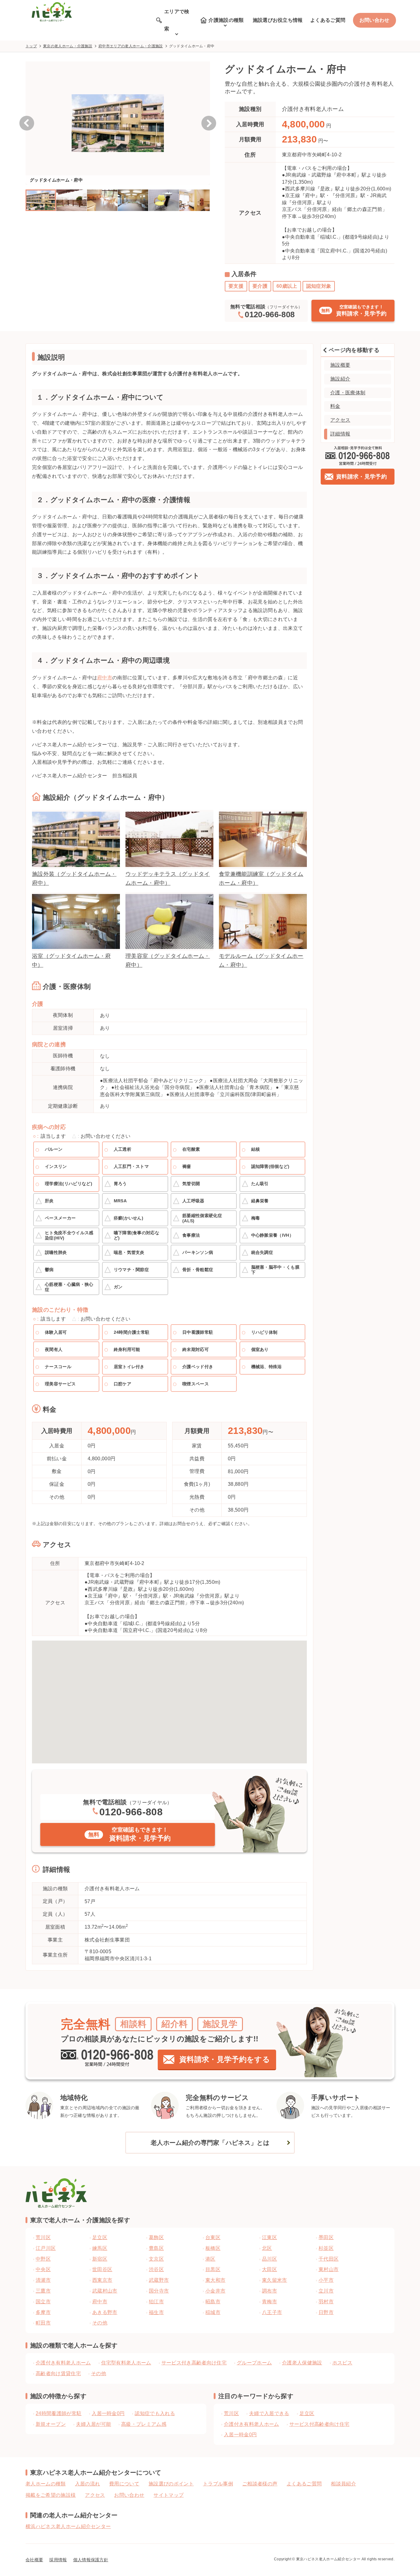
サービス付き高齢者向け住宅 (194, 2363)
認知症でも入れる (155, 2413)
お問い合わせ (374, 20)
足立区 (307, 2413)
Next (209, 123)
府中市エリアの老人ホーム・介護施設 (131, 46)
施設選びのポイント (171, 2484)
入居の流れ (88, 2484)
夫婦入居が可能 (93, 2424)
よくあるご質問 (328, 20)
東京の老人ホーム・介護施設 (68, 46)
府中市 (105, 678)
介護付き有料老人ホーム (63, 2363)
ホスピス (342, 2363)
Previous (27, 123)
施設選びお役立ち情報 (278, 20)
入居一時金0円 (108, 2413)
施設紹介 (340, 379)
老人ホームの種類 (46, 2484)
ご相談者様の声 (260, 2484)
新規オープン (51, 2424)
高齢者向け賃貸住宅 (58, 2373)
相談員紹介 (343, 2484)
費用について (124, 2484)
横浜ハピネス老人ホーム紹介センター (68, 2526)
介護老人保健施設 (302, 2363)
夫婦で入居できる (269, 2413)
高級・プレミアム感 (144, 2424)
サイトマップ (168, 2495)
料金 (335, 406)
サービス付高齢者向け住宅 (319, 2424)
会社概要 (34, 2560)
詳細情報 (340, 434)
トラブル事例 (218, 2484)
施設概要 (340, 365)
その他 (99, 2373)
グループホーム (254, 2363)
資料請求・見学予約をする (225, 2059)
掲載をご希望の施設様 (51, 2495)
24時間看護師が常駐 (59, 2413)
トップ (31, 46)
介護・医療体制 (348, 393)
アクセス (340, 420)
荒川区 (231, 2413)
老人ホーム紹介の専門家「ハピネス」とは (210, 2143)
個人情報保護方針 (91, 2560)
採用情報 (58, 2560)
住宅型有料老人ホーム (126, 2363)
